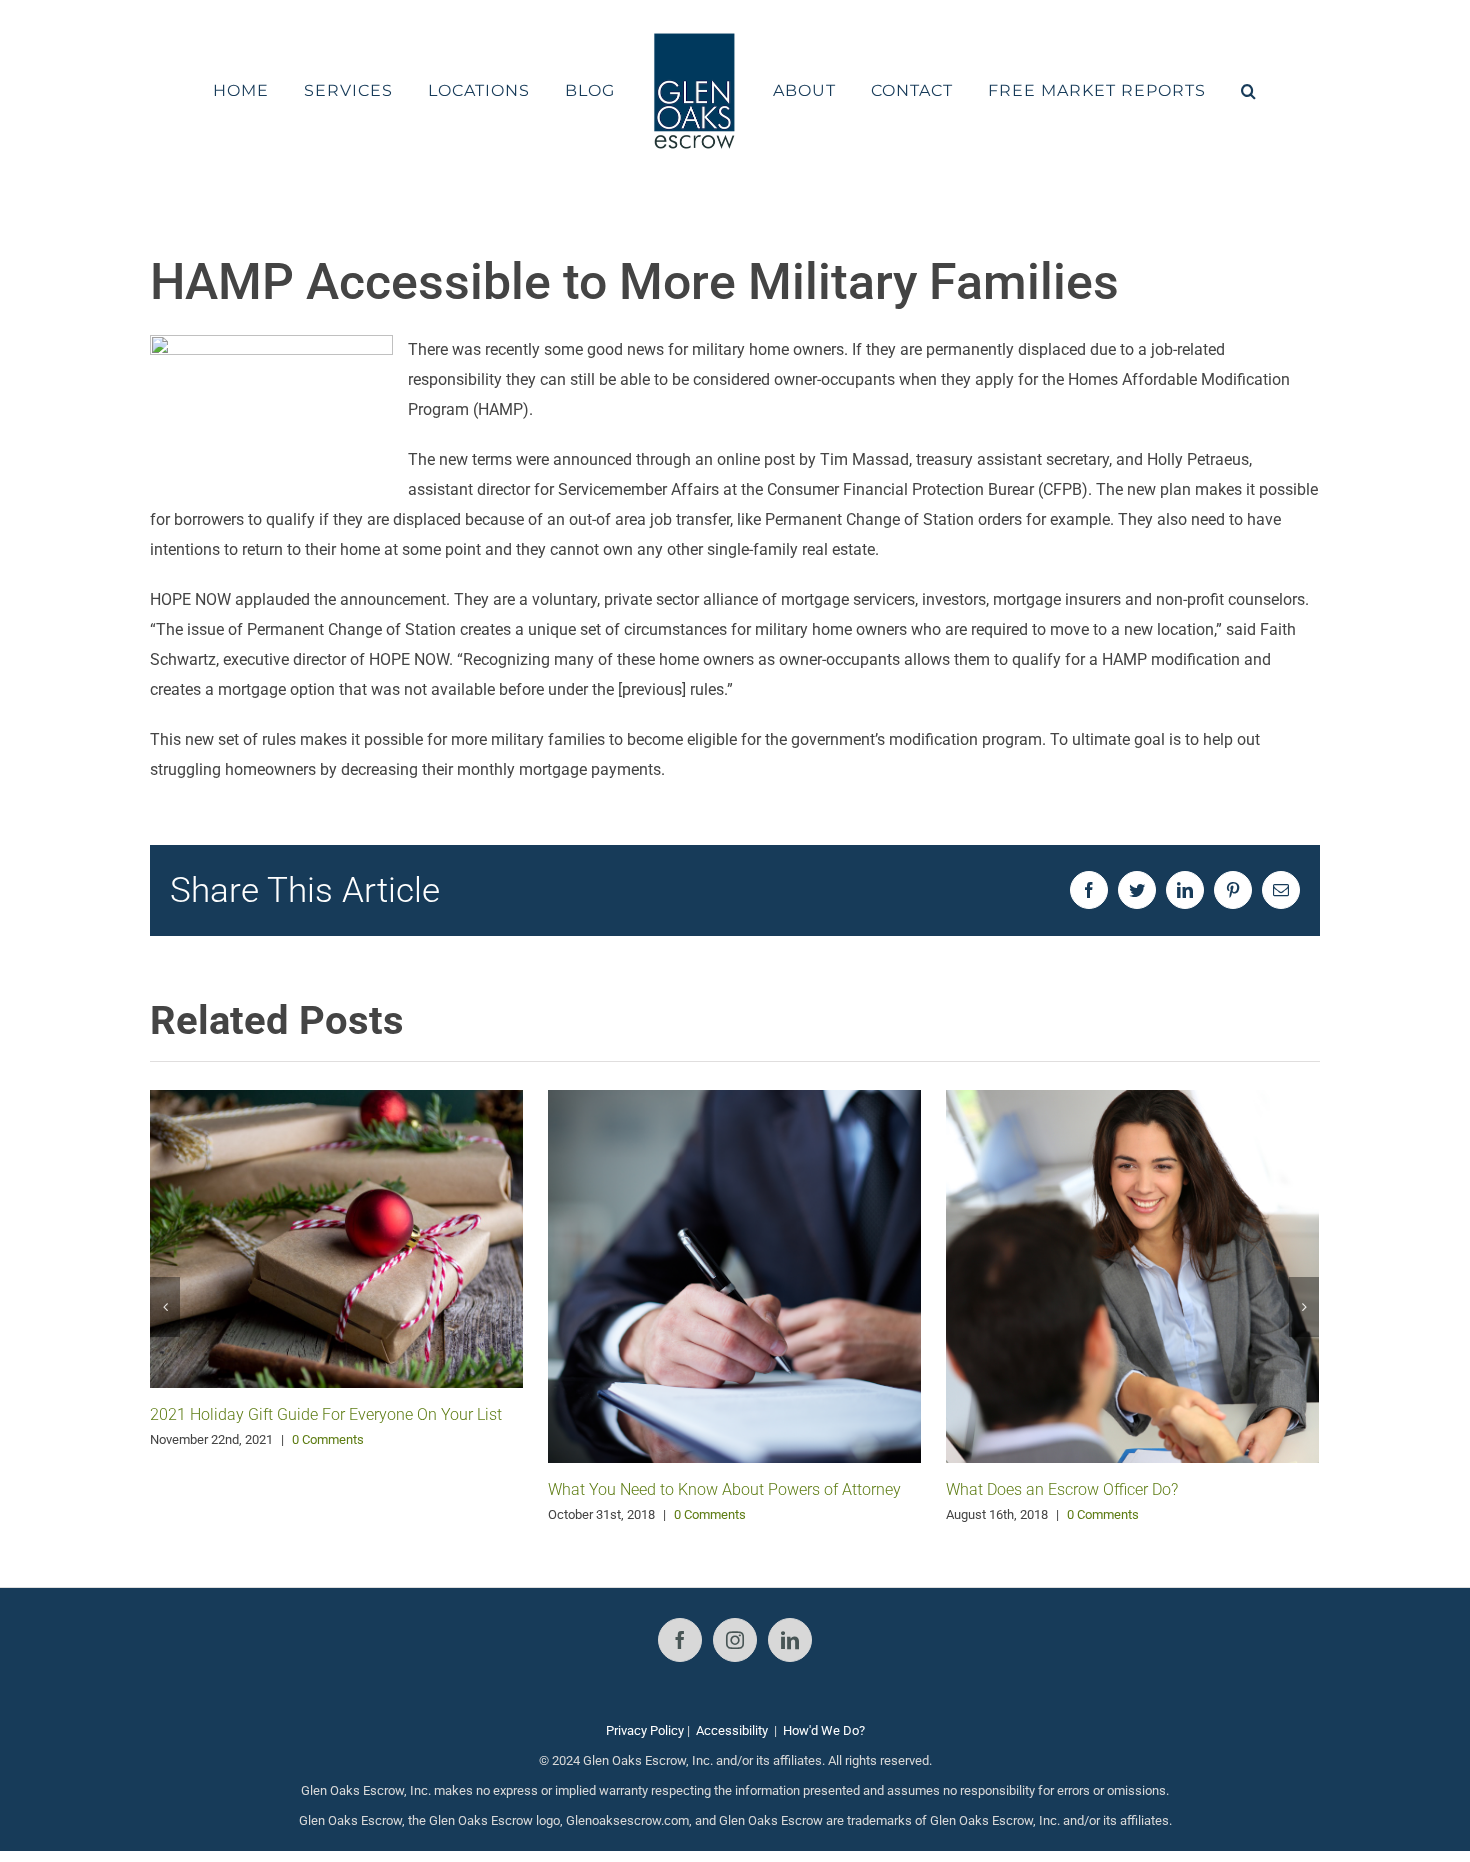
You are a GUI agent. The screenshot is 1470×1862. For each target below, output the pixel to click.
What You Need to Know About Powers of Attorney (724, 1489)
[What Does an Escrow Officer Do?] (1132, 1274)
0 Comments (328, 1439)
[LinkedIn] (790, 1640)
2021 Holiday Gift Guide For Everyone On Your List (326, 1414)
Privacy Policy (645, 1730)
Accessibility (732, 1730)
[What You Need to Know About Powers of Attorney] (734, 1275)
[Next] (1304, 1307)
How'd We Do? (824, 1730)
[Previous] (165, 1307)
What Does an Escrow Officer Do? (1062, 1489)
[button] (1196, 91)
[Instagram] (735, 1640)
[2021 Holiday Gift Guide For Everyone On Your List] (336, 1237)
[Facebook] (680, 1640)
